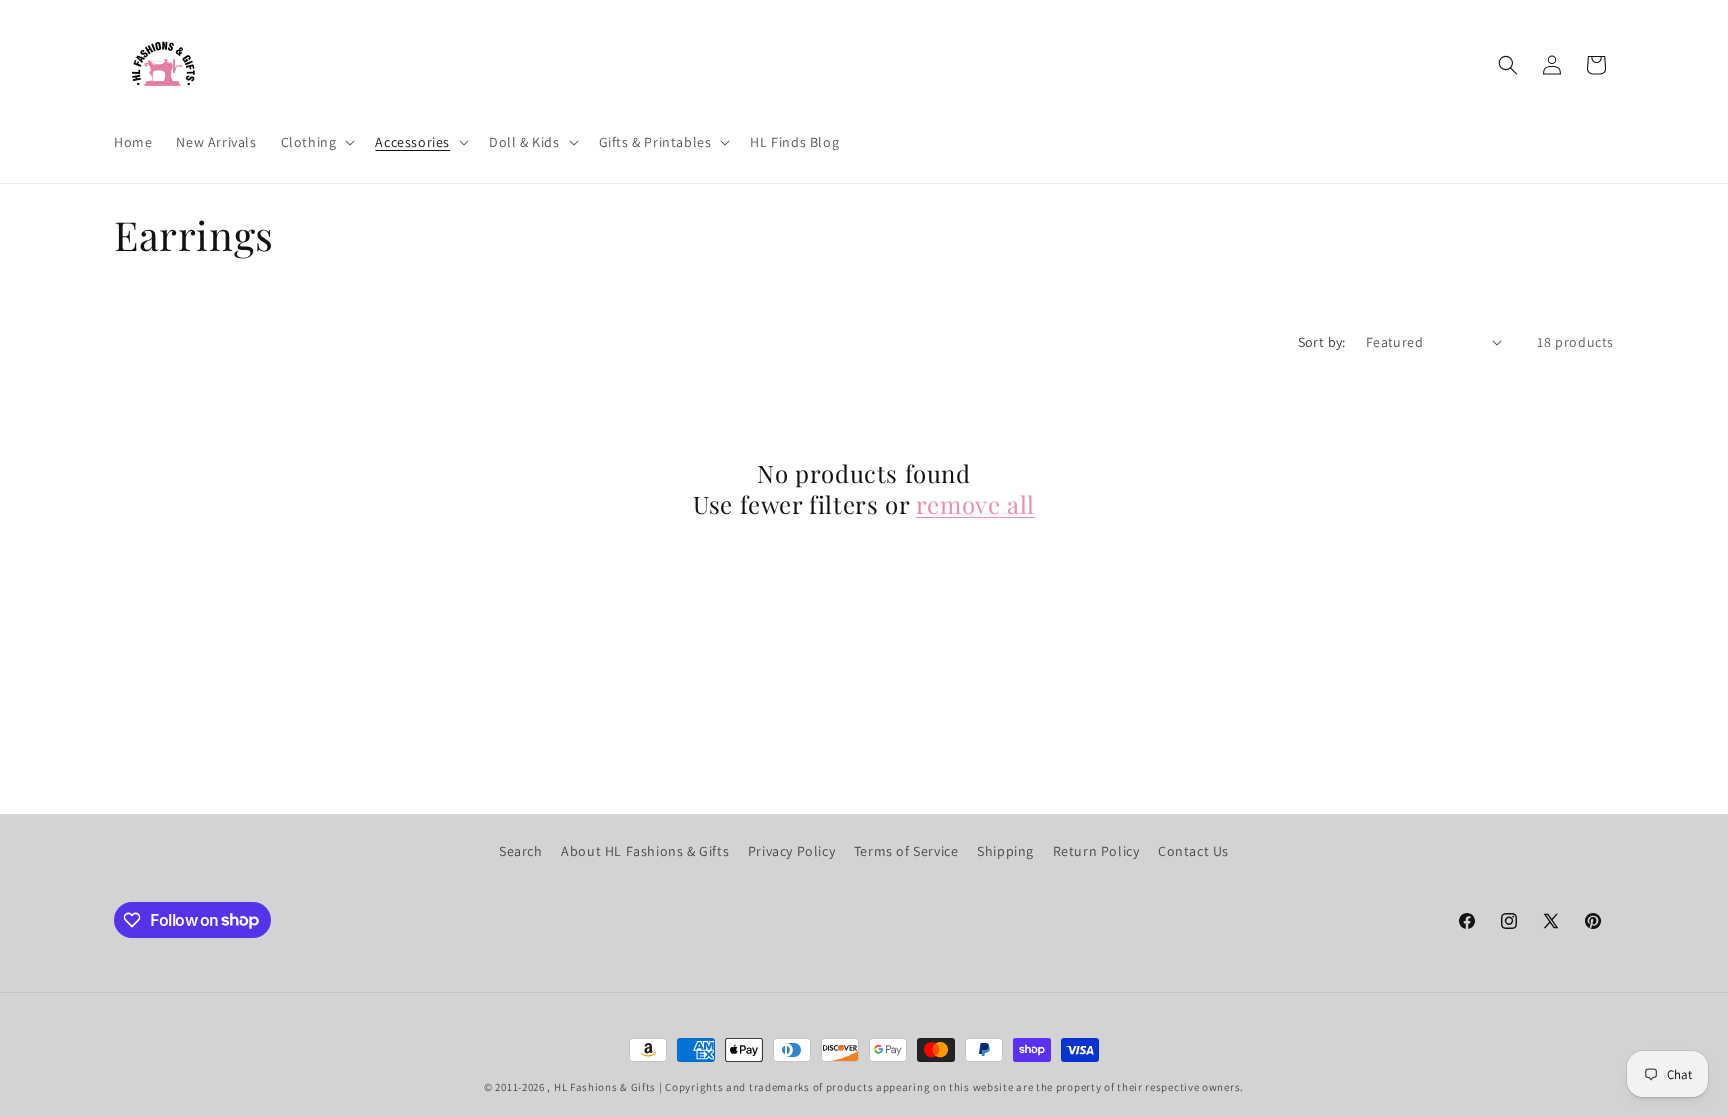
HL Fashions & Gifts (605, 1087)
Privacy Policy (791, 851)
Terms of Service (906, 851)
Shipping (1005, 851)
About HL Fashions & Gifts (645, 851)
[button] (316, 142)
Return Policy (1096, 851)
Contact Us (1193, 851)
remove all (975, 504)
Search (521, 851)
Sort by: (1322, 342)
